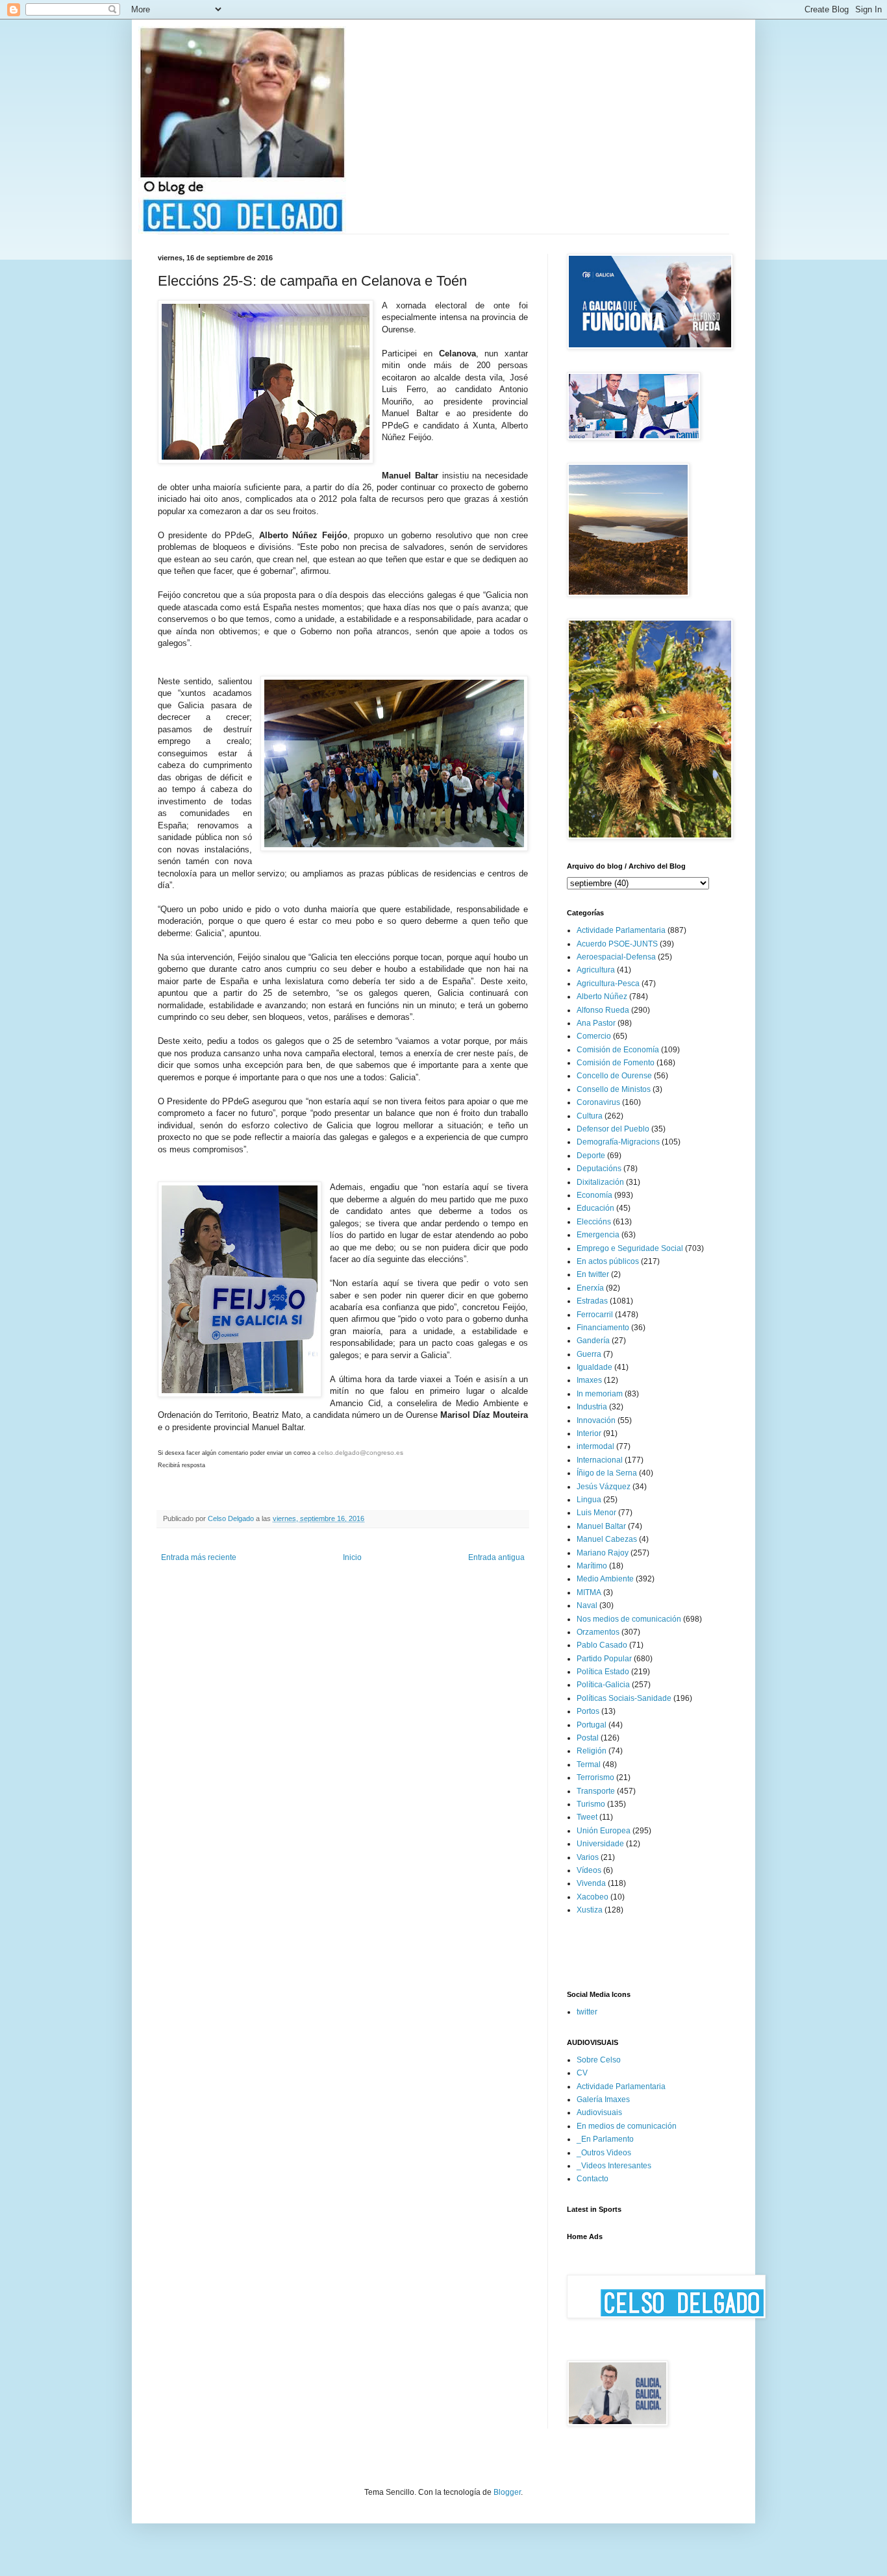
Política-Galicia (603, 1685)
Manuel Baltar (601, 1526)
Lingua (589, 1500)
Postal (588, 1738)
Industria (592, 1407)
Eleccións (594, 1222)
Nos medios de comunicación (629, 1619)
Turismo (591, 1804)
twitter (587, 2012)
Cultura (590, 1116)
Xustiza (590, 1910)
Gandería (593, 1341)
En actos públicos (608, 1261)
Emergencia (598, 1235)
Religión (592, 1751)
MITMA (589, 1592)
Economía (594, 1195)
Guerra (589, 1354)
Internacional (600, 1460)
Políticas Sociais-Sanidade (624, 1698)
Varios (588, 1857)
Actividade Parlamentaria (621, 930)
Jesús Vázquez (604, 1487)
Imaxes (589, 1380)
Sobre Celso (599, 2060)
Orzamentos (598, 1632)
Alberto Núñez (602, 997)
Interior (589, 1433)
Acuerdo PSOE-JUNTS (617, 944)
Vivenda (591, 1883)
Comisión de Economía (618, 1050)
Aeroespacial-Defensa (616, 957)
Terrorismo (595, 1777)
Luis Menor (596, 1513)
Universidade (600, 1844)
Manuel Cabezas (607, 1539)
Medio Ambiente (605, 1579)
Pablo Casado (602, 1645)
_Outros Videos (604, 2153)
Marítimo (592, 1566)
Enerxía (590, 1288)
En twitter (593, 1274)
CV (582, 2073)
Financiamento (603, 1328)
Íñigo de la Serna (607, 1473)
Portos (588, 1711)
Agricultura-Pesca (608, 984)
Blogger (507, 2492)
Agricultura (596, 970)
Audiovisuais (599, 2112)
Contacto (593, 2179)
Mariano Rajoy (603, 1553)
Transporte (596, 1791)
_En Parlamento (605, 2139)
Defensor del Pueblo (613, 1129)
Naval (587, 1605)
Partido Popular (604, 1659)
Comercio (594, 1036)
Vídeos (589, 1870)
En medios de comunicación (627, 2126)
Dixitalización (600, 1182)
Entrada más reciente (199, 1557)
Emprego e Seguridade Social (630, 1248)
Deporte (591, 1156)
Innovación (596, 1420)
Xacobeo (593, 1897)
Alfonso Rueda (603, 1010)
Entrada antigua (496, 1557)
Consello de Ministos (614, 1089)
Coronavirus (598, 1102)
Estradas (592, 1301)
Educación (595, 1208)
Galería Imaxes (603, 2099)
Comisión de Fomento (616, 1063)
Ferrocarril (595, 1315)
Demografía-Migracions (618, 1142)
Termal (589, 1765)
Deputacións (599, 1169)
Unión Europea (604, 1831)
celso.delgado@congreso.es (360, 1453)
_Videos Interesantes (614, 2166)
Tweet (587, 1817)
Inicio (352, 1557)
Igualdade (594, 1367)
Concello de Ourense (614, 1076)
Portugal (592, 1725)
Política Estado (603, 1672)
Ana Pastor (596, 1023)
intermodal (595, 1446)
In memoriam (600, 1394)
